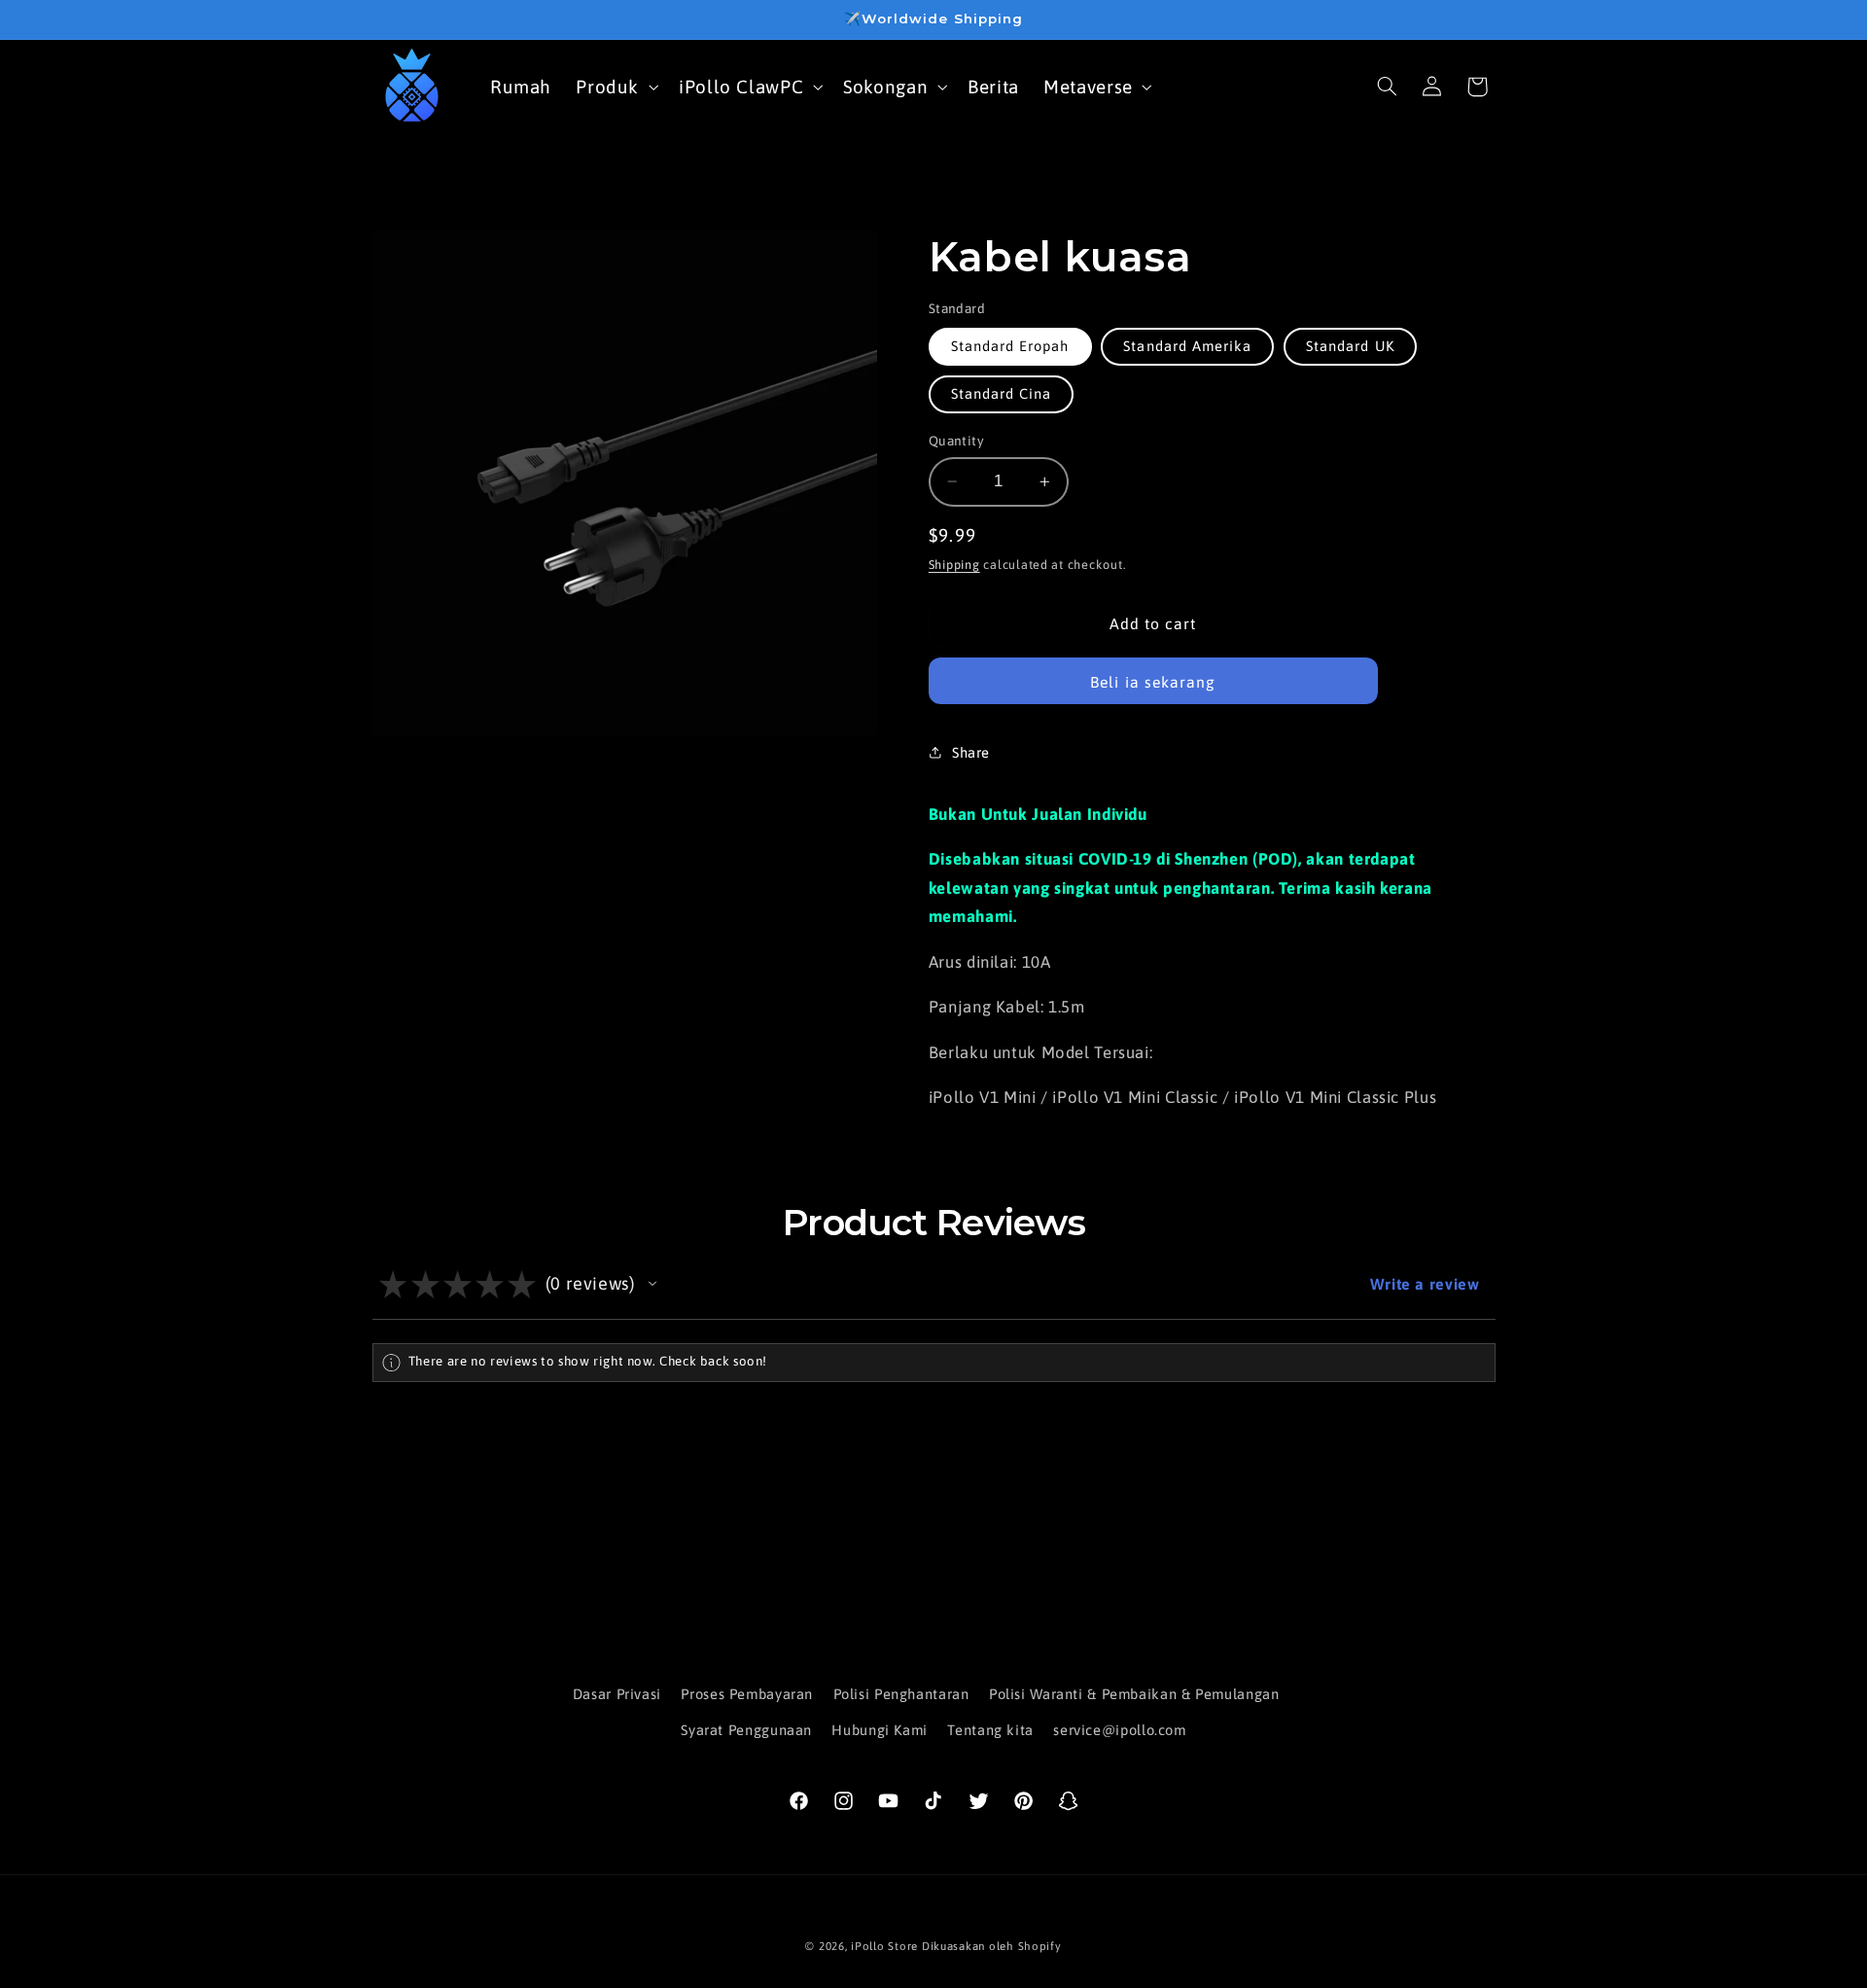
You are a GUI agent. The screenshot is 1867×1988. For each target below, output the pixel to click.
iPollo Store (884, 1946)
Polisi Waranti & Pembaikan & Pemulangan (1134, 1694)
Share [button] (971, 752)
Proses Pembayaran (747, 1694)
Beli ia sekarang (1153, 682)
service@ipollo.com (1119, 1730)
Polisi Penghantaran (901, 1694)
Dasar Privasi (617, 1694)
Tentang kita (990, 1730)
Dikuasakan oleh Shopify (992, 1946)
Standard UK (1350, 346)
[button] (616, 86)
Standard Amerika (1187, 346)
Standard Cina (1002, 393)
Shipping (954, 565)
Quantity (956, 441)
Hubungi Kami (880, 1730)
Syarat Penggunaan (746, 1730)
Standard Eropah (1010, 346)
